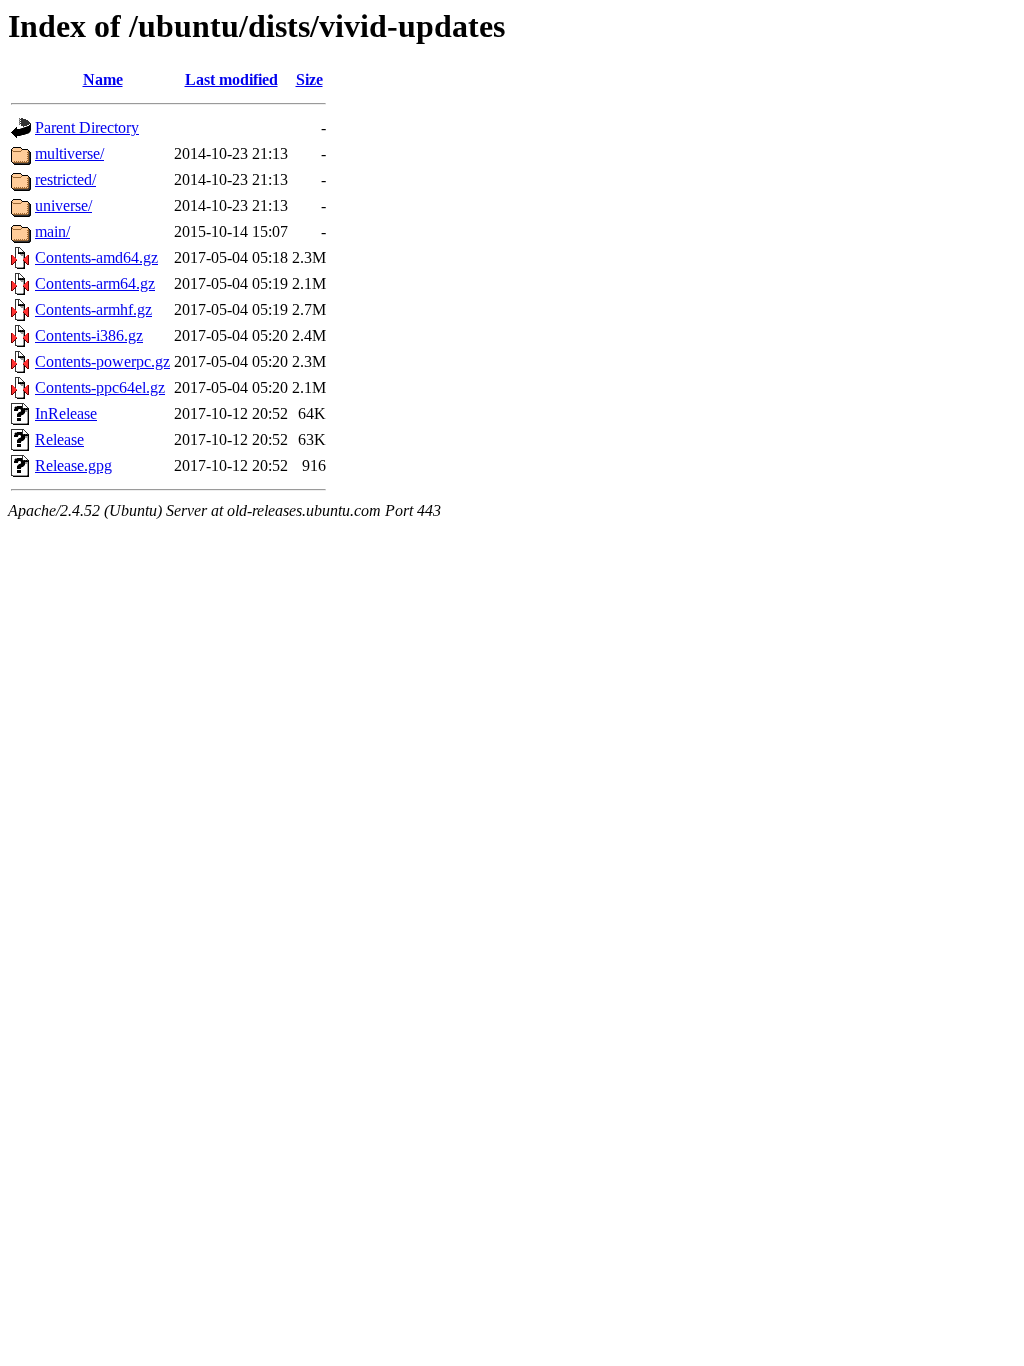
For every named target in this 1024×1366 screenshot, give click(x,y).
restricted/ (65, 179)
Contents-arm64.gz (95, 283)
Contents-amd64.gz (96, 257)
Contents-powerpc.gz (102, 361)
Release (59, 439)
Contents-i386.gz (89, 335)
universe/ (63, 205)
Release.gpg (73, 465)
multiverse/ (69, 153)
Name (103, 79)
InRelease (66, 413)
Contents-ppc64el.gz (100, 387)
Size (309, 79)
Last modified (231, 79)
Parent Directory (87, 127)
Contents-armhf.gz (93, 309)
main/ (52, 231)
